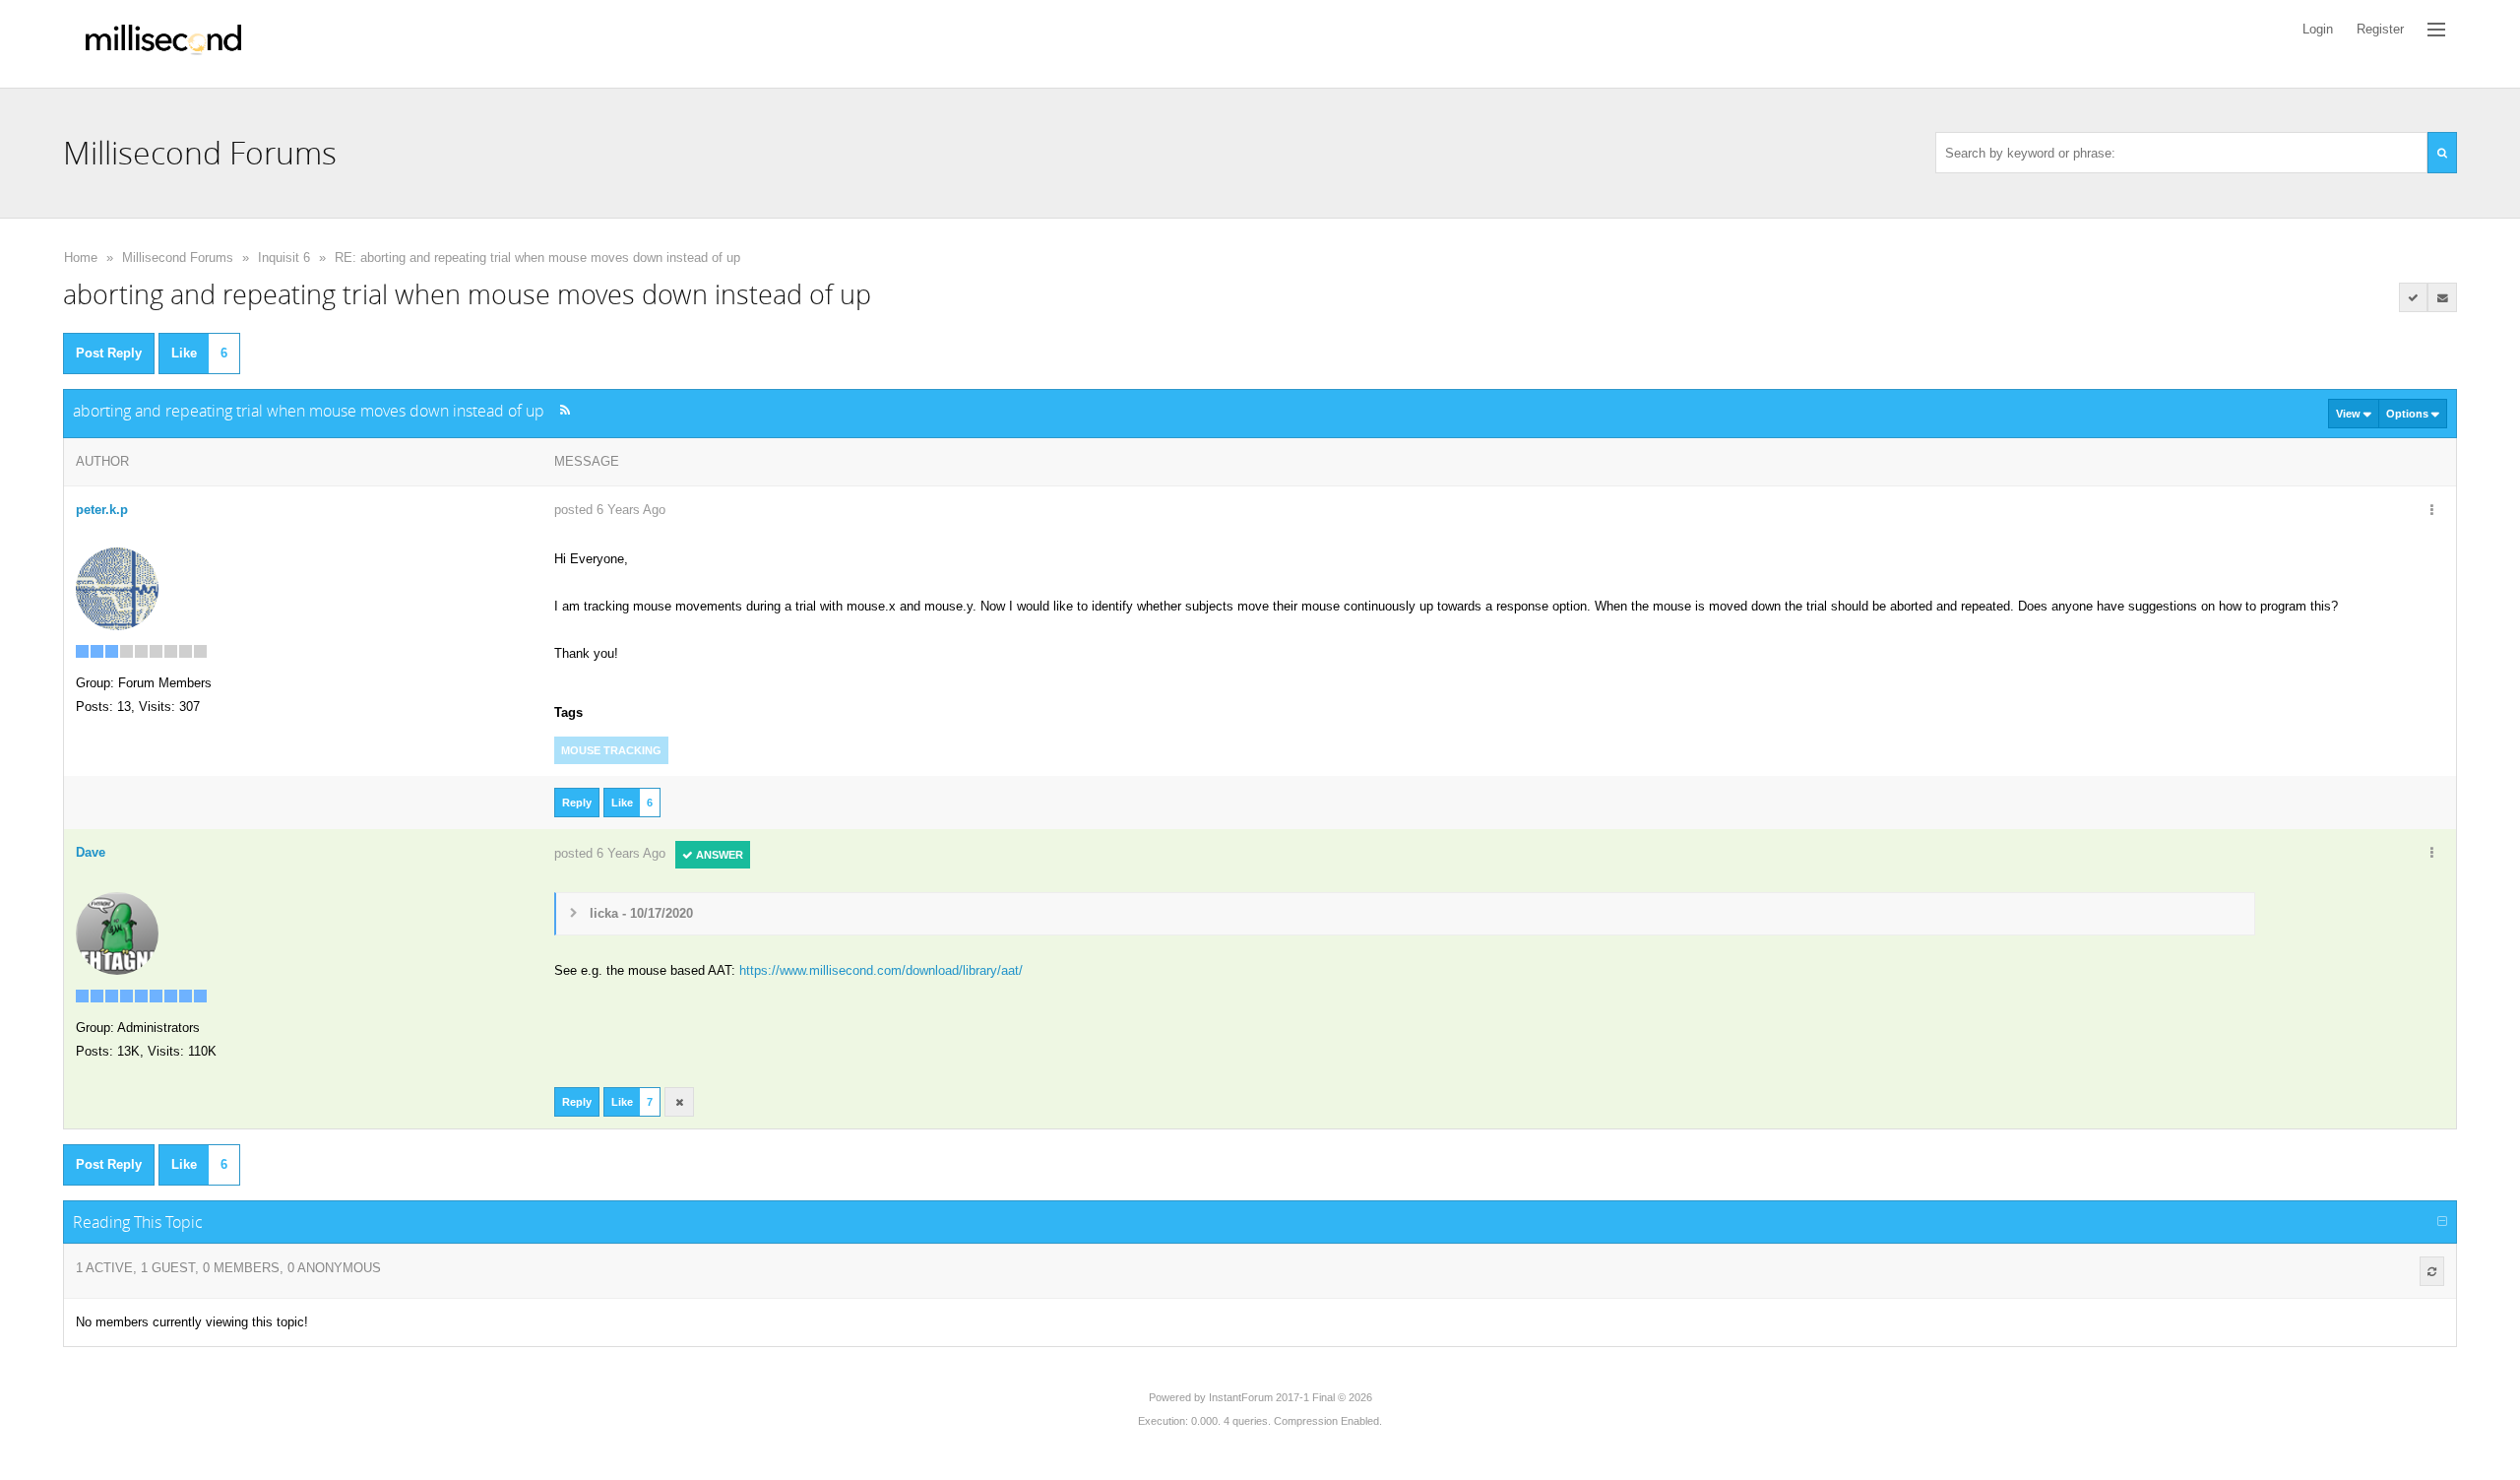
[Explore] (2436, 30)
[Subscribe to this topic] (2442, 297)
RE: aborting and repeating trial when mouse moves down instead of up (537, 257)
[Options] (2431, 511)
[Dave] (117, 932)
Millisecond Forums (178, 257)
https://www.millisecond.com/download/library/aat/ (881, 970)
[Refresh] (2432, 1271)
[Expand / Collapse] (2442, 1222)
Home (81, 257)
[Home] (163, 44)
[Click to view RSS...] (565, 410)
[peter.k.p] (117, 587)
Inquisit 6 (284, 257)
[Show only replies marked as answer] (2414, 297)
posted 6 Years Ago (610, 510)
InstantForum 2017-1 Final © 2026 (1291, 1397)
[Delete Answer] (679, 1102)
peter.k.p (102, 510)
